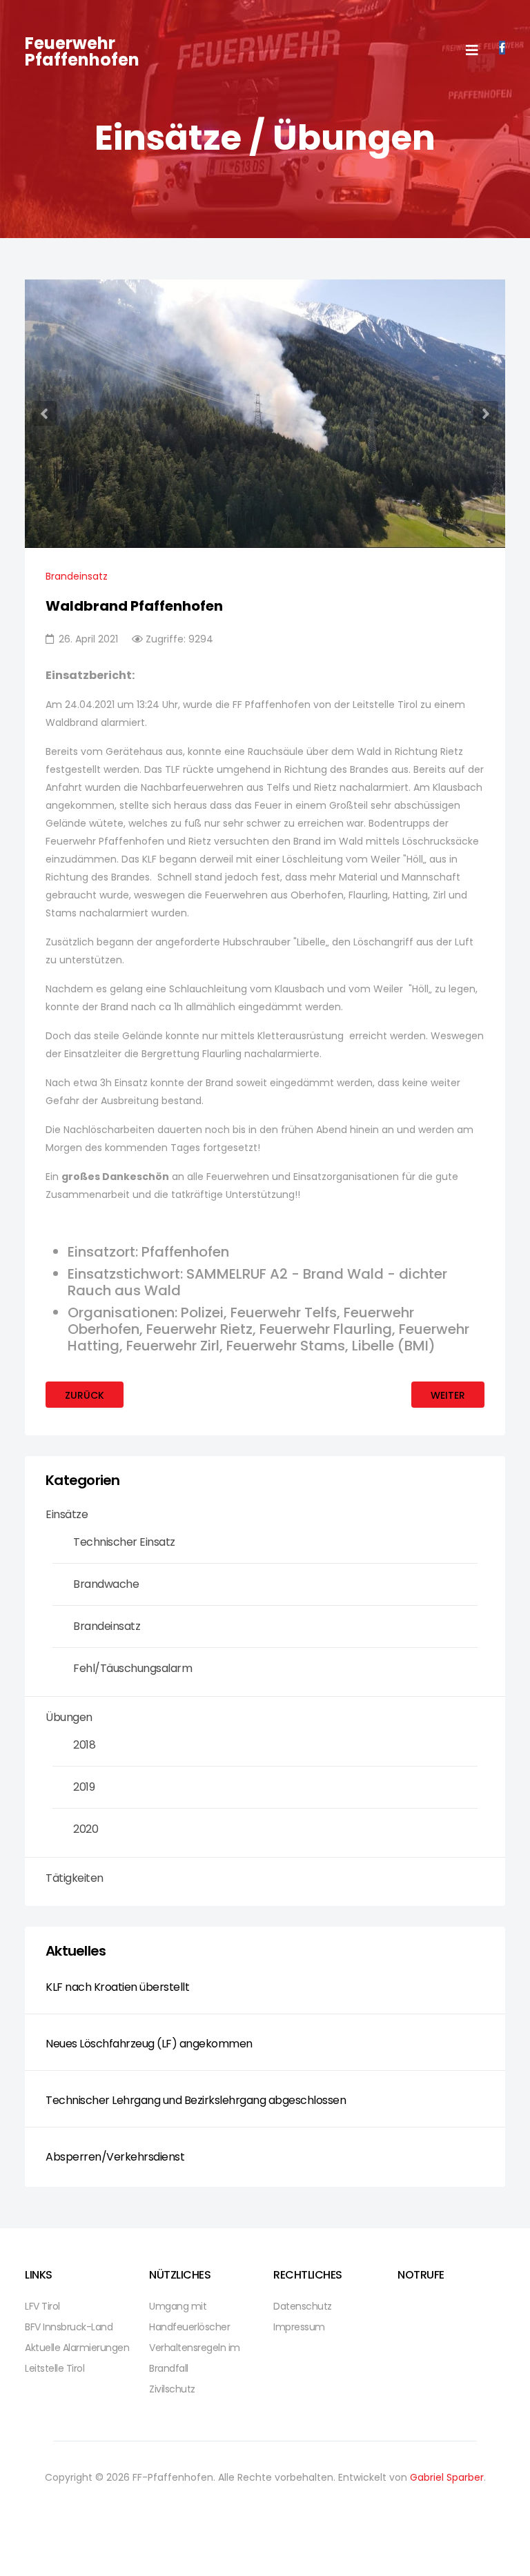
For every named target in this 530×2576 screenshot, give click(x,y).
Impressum (299, 2327)
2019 (84, 1787)
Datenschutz (303, 2306)
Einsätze (67, 1514)
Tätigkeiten (75, 1878)
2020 (86, 1829)
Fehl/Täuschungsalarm (132, 1668)
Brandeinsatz (77, 576)
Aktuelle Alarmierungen (77, 2348)
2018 (84, 1745)
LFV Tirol (42, 2306)
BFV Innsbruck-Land (69, 2327)
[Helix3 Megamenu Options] (472, 51)
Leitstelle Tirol (55, 2368)
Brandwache (106, 1584)
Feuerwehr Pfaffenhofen (82, 51)
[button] (44, 413)
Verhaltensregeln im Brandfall (195, 2358)
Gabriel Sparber (447, 2477)
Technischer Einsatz (124, 1542)
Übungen (69, 1717)
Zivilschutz (172, 2389)
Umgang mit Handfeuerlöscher (189, 2317)
